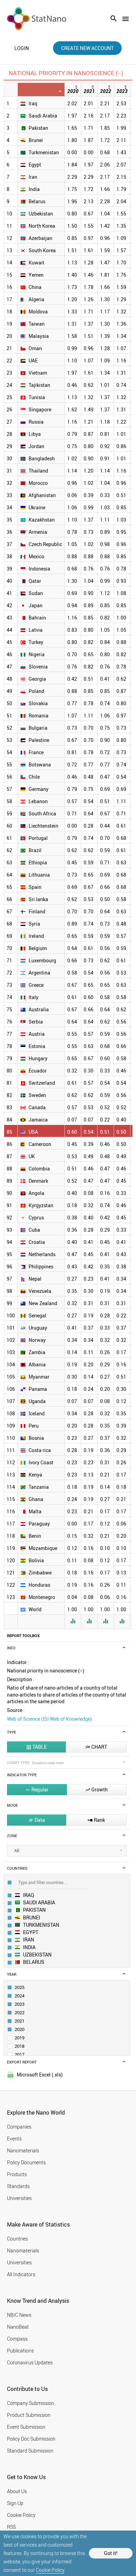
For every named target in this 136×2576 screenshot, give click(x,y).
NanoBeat (18, 2327)
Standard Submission (30, 2451)
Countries (17, 2239)
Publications (20, 2351)
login (22, 48)
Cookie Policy (50, 2570)
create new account (87, 48)
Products (17, 2174)
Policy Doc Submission (31, 2439)
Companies (19, 2127)
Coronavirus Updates (30, 2362)
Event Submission (26, 2427)
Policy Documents (26, 2162)
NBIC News (19, 2315)
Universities (19, 2198)
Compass (17, 2339)
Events (14, 2139)
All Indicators (21, 2274)
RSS (11, 2527)
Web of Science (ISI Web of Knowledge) (50, 1719)
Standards (18, 2186)
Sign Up (15, 2503)
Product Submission (29, 2415)
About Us (17, 2491)
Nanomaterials (23, 2150)
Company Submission (31, 2403)
